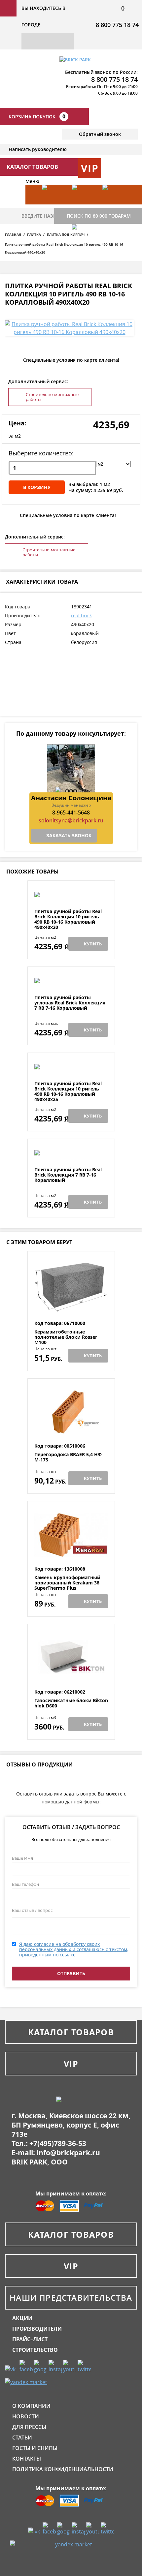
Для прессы (29, 2427)
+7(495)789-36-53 (58, 2143)
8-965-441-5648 (71, 813)
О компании (31, 2406)
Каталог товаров (71, 2032)
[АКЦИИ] (54, 204)
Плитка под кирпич (66, 234)
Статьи (22, 2438)
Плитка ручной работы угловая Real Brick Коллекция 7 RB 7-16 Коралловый (70, 1003)
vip (90, 168)
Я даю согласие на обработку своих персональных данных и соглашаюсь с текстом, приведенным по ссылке (74, 1949)
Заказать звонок (69, 835)
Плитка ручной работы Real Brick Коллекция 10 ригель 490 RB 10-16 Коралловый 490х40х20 (68, 919)
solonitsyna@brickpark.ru (71, 820)
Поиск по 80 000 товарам (99, 216)
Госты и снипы (35, 2448)
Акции (22, 2318)
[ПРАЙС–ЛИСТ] (114, 204)
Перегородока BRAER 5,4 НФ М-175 (68, 1457)
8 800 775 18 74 (117, 25)
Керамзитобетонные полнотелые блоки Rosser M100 (66, 1337)
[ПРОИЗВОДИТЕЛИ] (84, 204)
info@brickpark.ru (68, 2153)
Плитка (34, 234)
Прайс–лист (30, 2339)
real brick (81, 615)
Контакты (27, 2459)
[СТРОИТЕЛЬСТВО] (84, 244)
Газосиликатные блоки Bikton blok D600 (71, 1703)
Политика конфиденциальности (63, 2469)
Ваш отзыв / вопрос (32, 1910)
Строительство (35, 2350)
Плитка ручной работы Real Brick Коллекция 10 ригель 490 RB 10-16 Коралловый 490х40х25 (68, 1091)
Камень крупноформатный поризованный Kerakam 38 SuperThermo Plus (67, 1583)
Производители (37, 2329)
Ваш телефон (25, 1884)
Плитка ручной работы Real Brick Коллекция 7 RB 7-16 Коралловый (68, 1175)
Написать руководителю (38, 149)
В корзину (37, 487)
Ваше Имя (22, 1858)
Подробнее (71, 893)
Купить (93, 944)
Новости (26, 2416)
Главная (13, 234)
